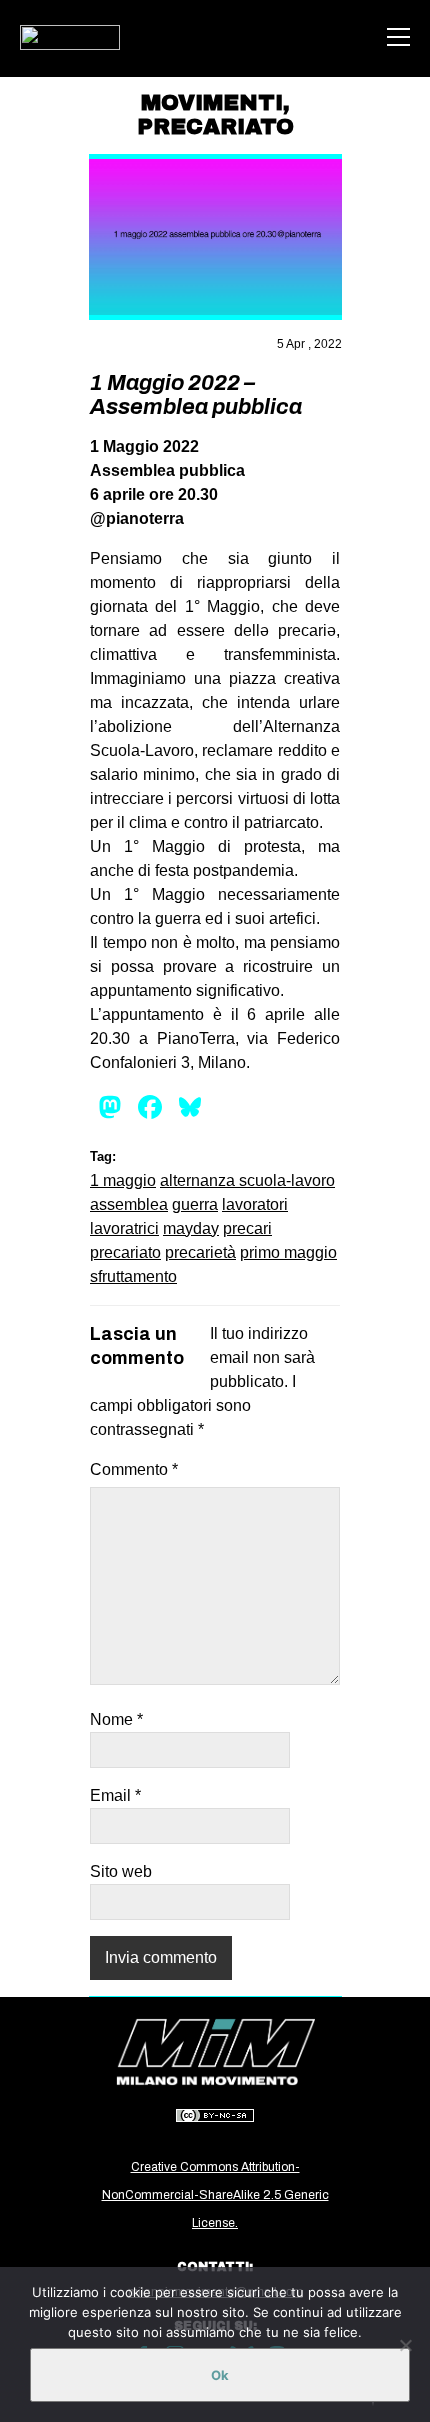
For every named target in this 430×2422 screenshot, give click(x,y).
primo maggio (288, 1252)
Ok (220, 2375)
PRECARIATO (215, 127)
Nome (116, 1719)
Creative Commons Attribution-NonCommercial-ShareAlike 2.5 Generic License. (215, 2195)
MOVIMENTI (212, 103)
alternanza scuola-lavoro (247, 1180)
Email (115, 1795)
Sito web (121, 1871)
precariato (125, 1252)
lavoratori (255, 1204)
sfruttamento (133, 1276)
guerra (195, 1204)
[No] (405, 2345)
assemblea (129, 1204)
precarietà (200, 1252)
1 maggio (123, 1180)
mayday (191, 1228)
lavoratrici (124, 1228)
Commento (134, 1469)
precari (247, 1228)
